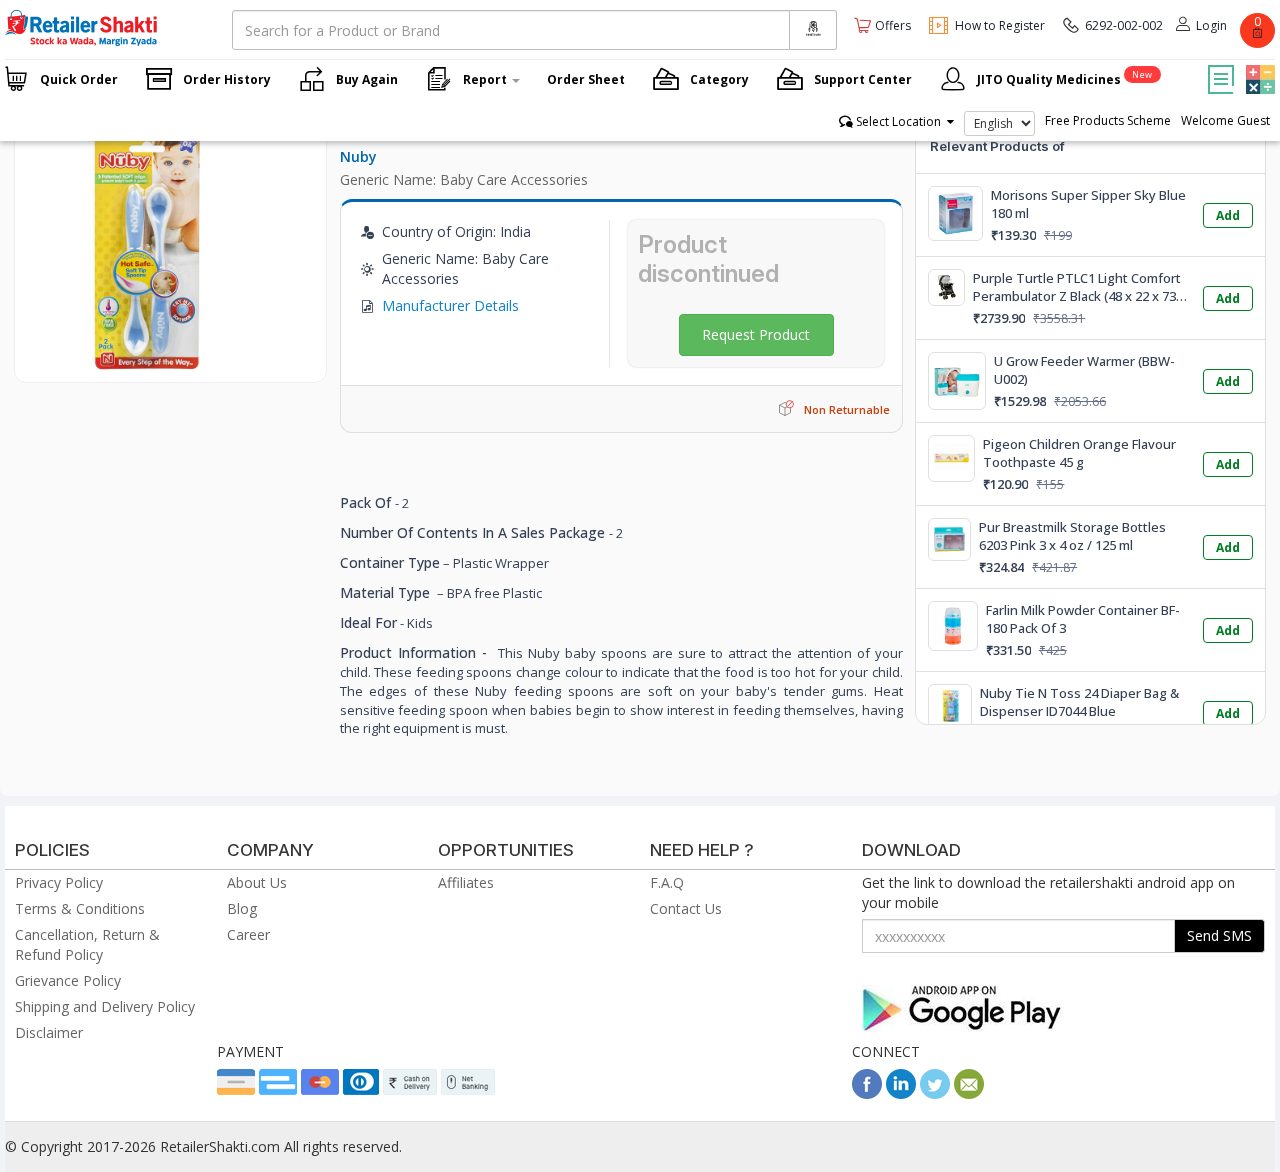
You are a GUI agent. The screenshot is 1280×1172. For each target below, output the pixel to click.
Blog (242, 908)
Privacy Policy (59, 882)
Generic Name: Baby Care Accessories (464, 179)
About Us (257, 882)
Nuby (358, 156)
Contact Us (686, 908)
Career (248, 934)
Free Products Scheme (1108, 120)
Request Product (756, 334)
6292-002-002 (1124, 25)
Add (1228, 215)
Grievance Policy (68, 980)
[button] (1258, 65)
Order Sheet (586, 79)
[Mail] (969, 1093)
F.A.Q (667, 882)
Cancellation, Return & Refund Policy (87, 944)
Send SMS (1219, 935)
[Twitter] (935, 1093)
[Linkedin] (901, 1093)
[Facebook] (867, 1093)
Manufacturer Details (450, 305)
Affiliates (466, 882)
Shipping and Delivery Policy (105, 1006)
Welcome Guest (1225, 120)
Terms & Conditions (80, 908)
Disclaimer (49, 1032)
